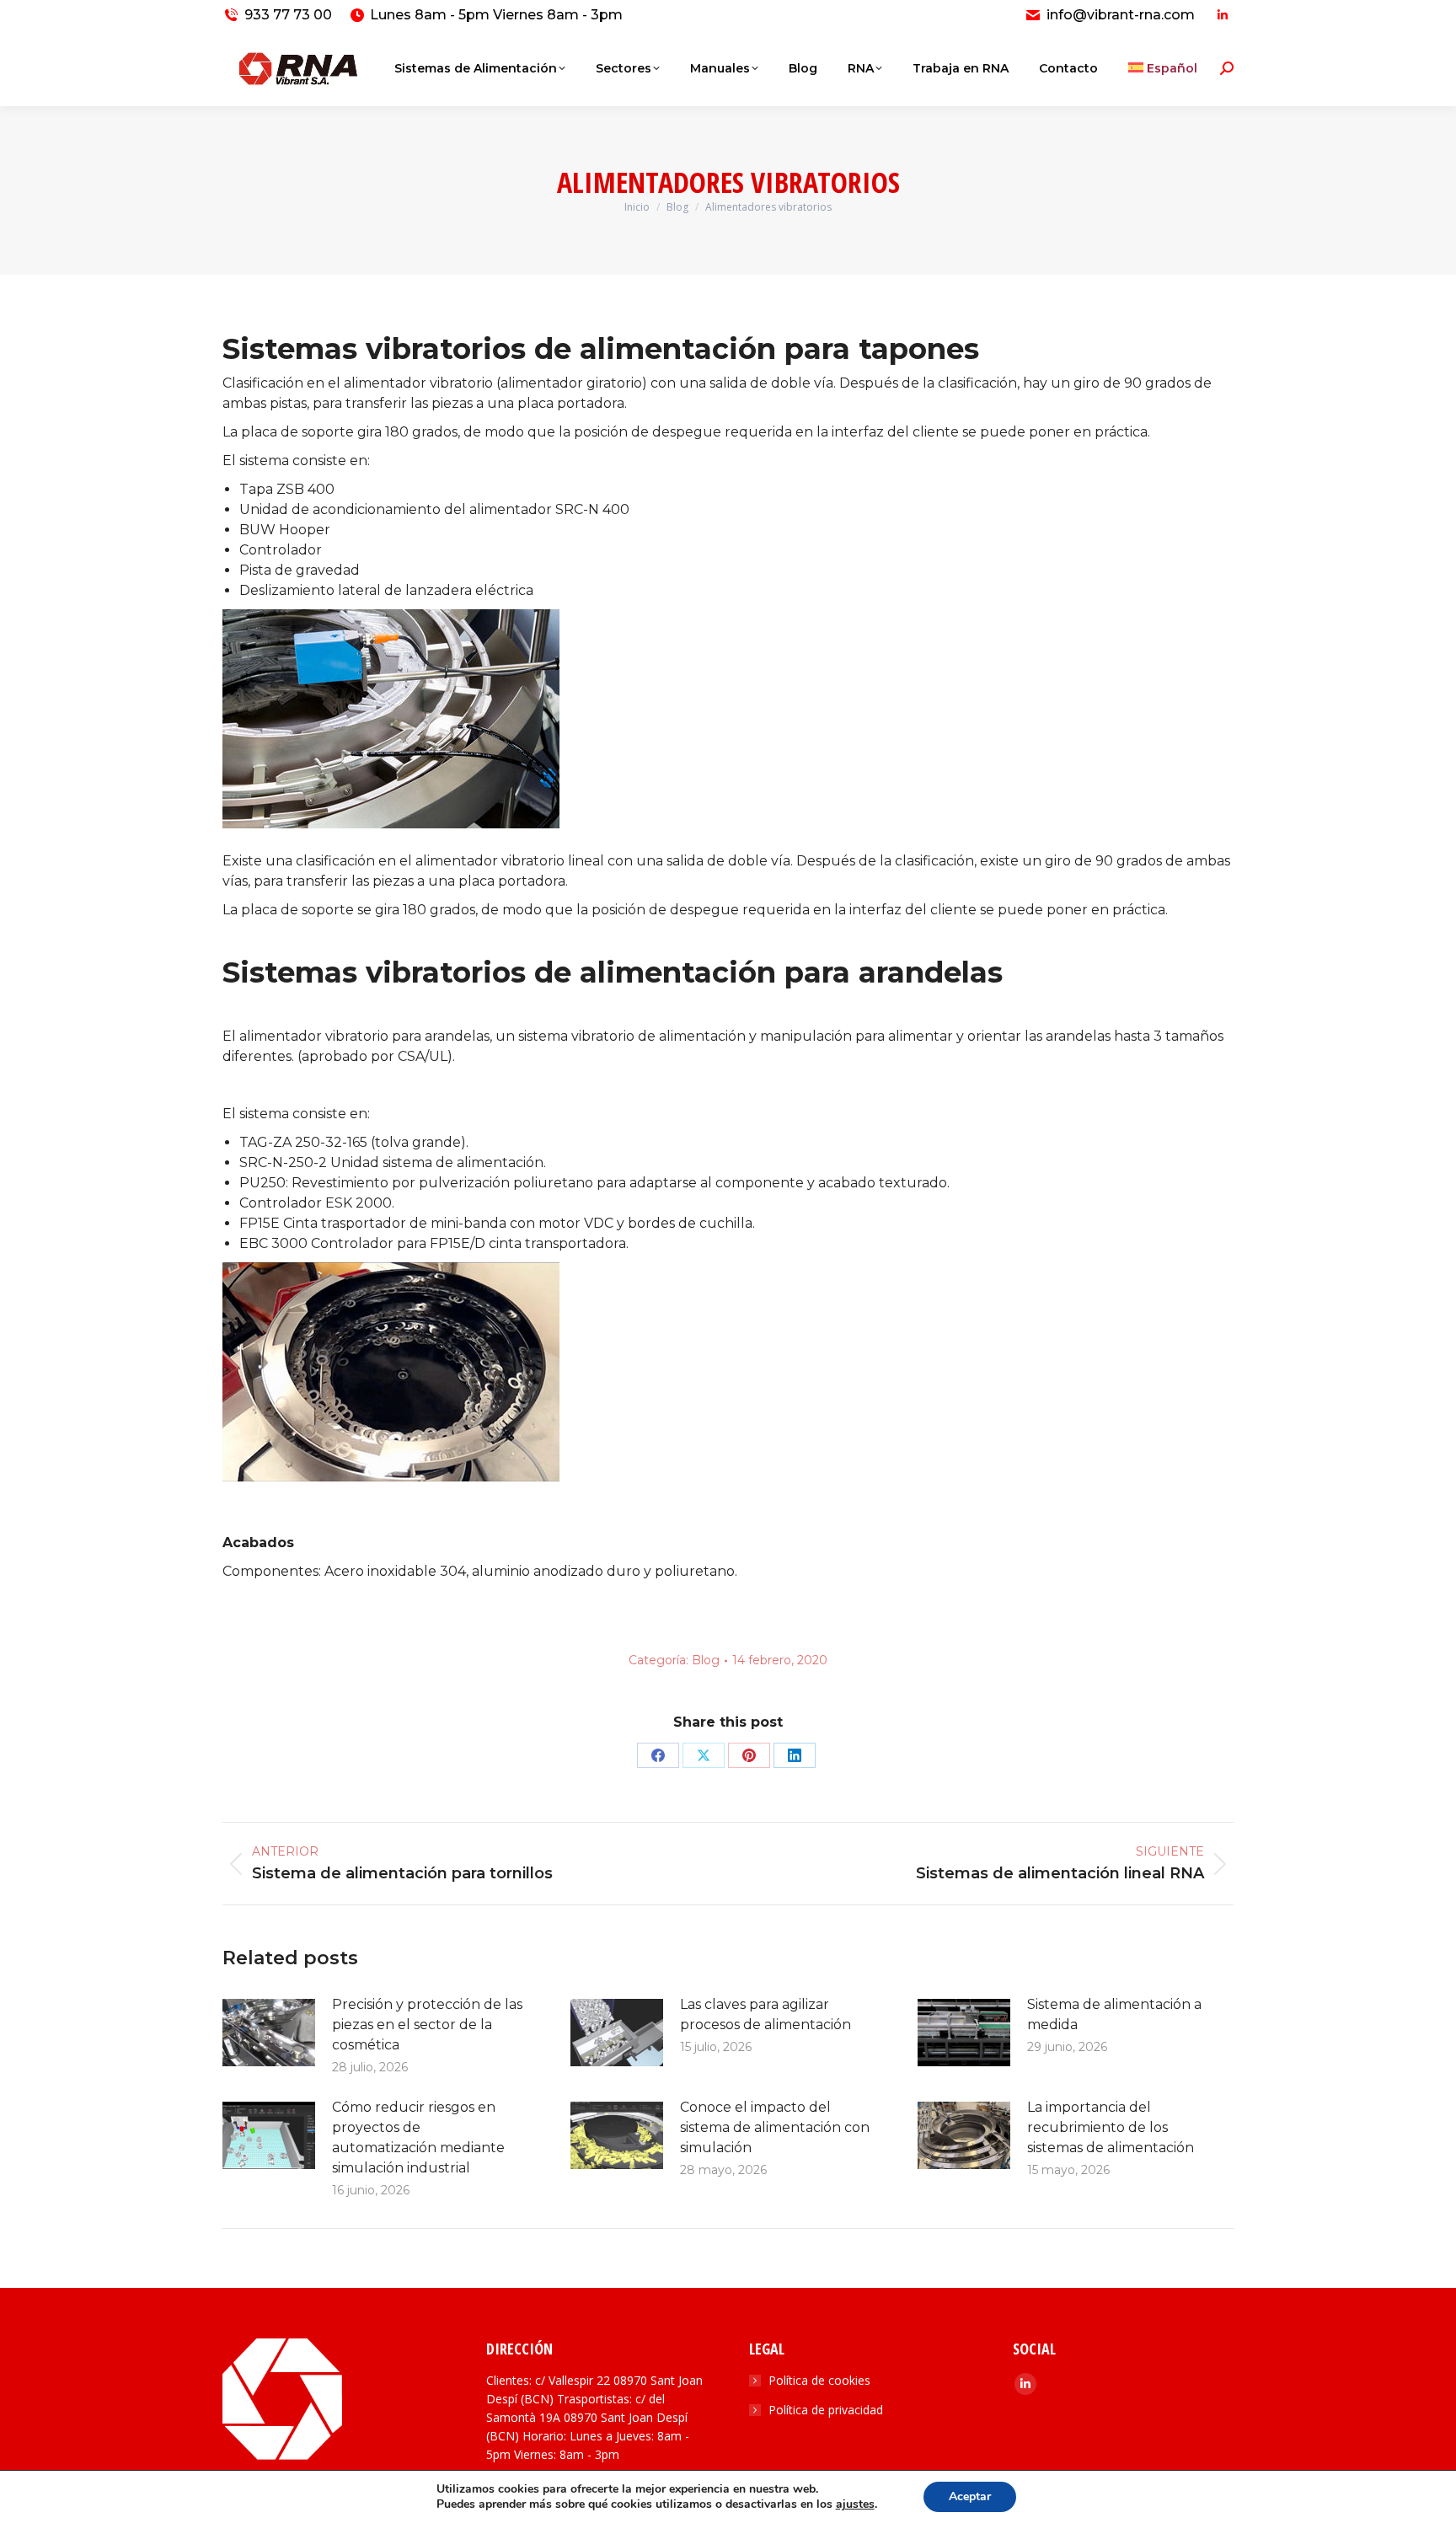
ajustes (855, 2504)
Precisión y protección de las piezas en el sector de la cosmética (427, 2025)
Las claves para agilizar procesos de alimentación (765, 2014)
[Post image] (269, 2033)
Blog (706, 1660)
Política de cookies (819, 2380)
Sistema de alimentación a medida (1114, 2014)
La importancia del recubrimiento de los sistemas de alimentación (1111, 2127)
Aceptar (970, 2496)
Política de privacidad (826, 2410)
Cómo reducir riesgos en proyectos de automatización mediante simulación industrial (418, 2137)
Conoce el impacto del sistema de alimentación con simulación (775, 2127)
